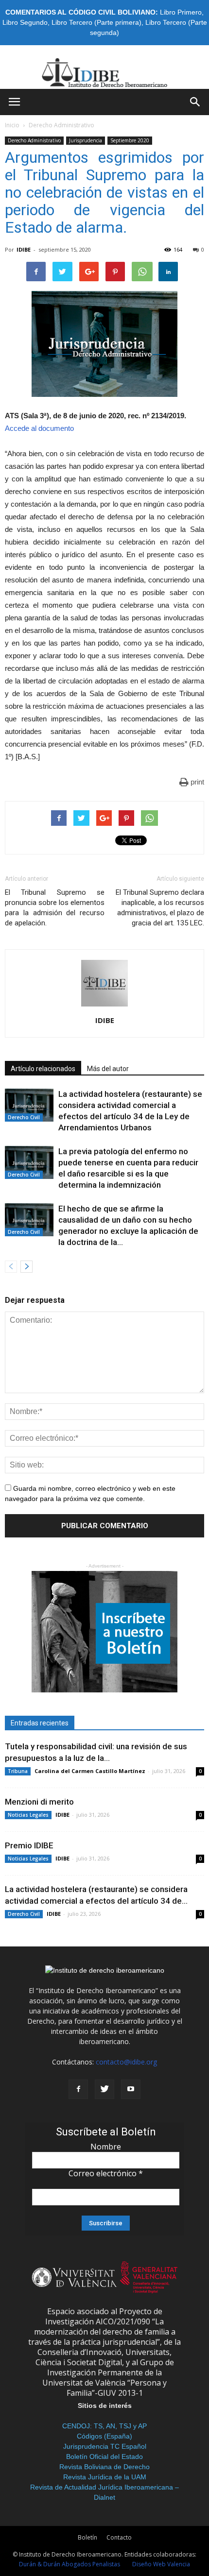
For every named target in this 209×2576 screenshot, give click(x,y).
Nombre (106, 2147)
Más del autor (108, 1069)
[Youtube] (131, 2089)
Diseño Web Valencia (161, 2564)
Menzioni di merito (39, 1802)
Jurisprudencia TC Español (105, 2446)
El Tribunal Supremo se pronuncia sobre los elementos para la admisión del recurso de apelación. (55, 908)
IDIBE (24, 249)
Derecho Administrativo (61, 125)
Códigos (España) (104, 2436)
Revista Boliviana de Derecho (104, 2467)
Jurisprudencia (86, 140)
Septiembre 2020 (130, 140)
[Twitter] (104, 2089)
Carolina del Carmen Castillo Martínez (90, 1771)
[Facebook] (78, 2089)
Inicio (12, 125)
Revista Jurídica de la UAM (105, 2477)
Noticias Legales (28, 1815)
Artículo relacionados (43, 1069)
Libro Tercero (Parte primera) (96, 22)
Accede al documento (39, 428)
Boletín (87, 2537)
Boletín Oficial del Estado (104, 2457)
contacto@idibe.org (126, 2062)
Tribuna (18, 1771)
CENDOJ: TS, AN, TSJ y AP (104, 2426)
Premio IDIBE (29, 1845)
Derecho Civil (24, 1117)
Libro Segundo (25, 22)
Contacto (119, 2537)
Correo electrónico (106, 2173)
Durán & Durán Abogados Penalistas (70, 2564)
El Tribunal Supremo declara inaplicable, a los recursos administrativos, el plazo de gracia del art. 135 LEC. (160, 908)
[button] (195, 102)
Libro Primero (181, 12)
